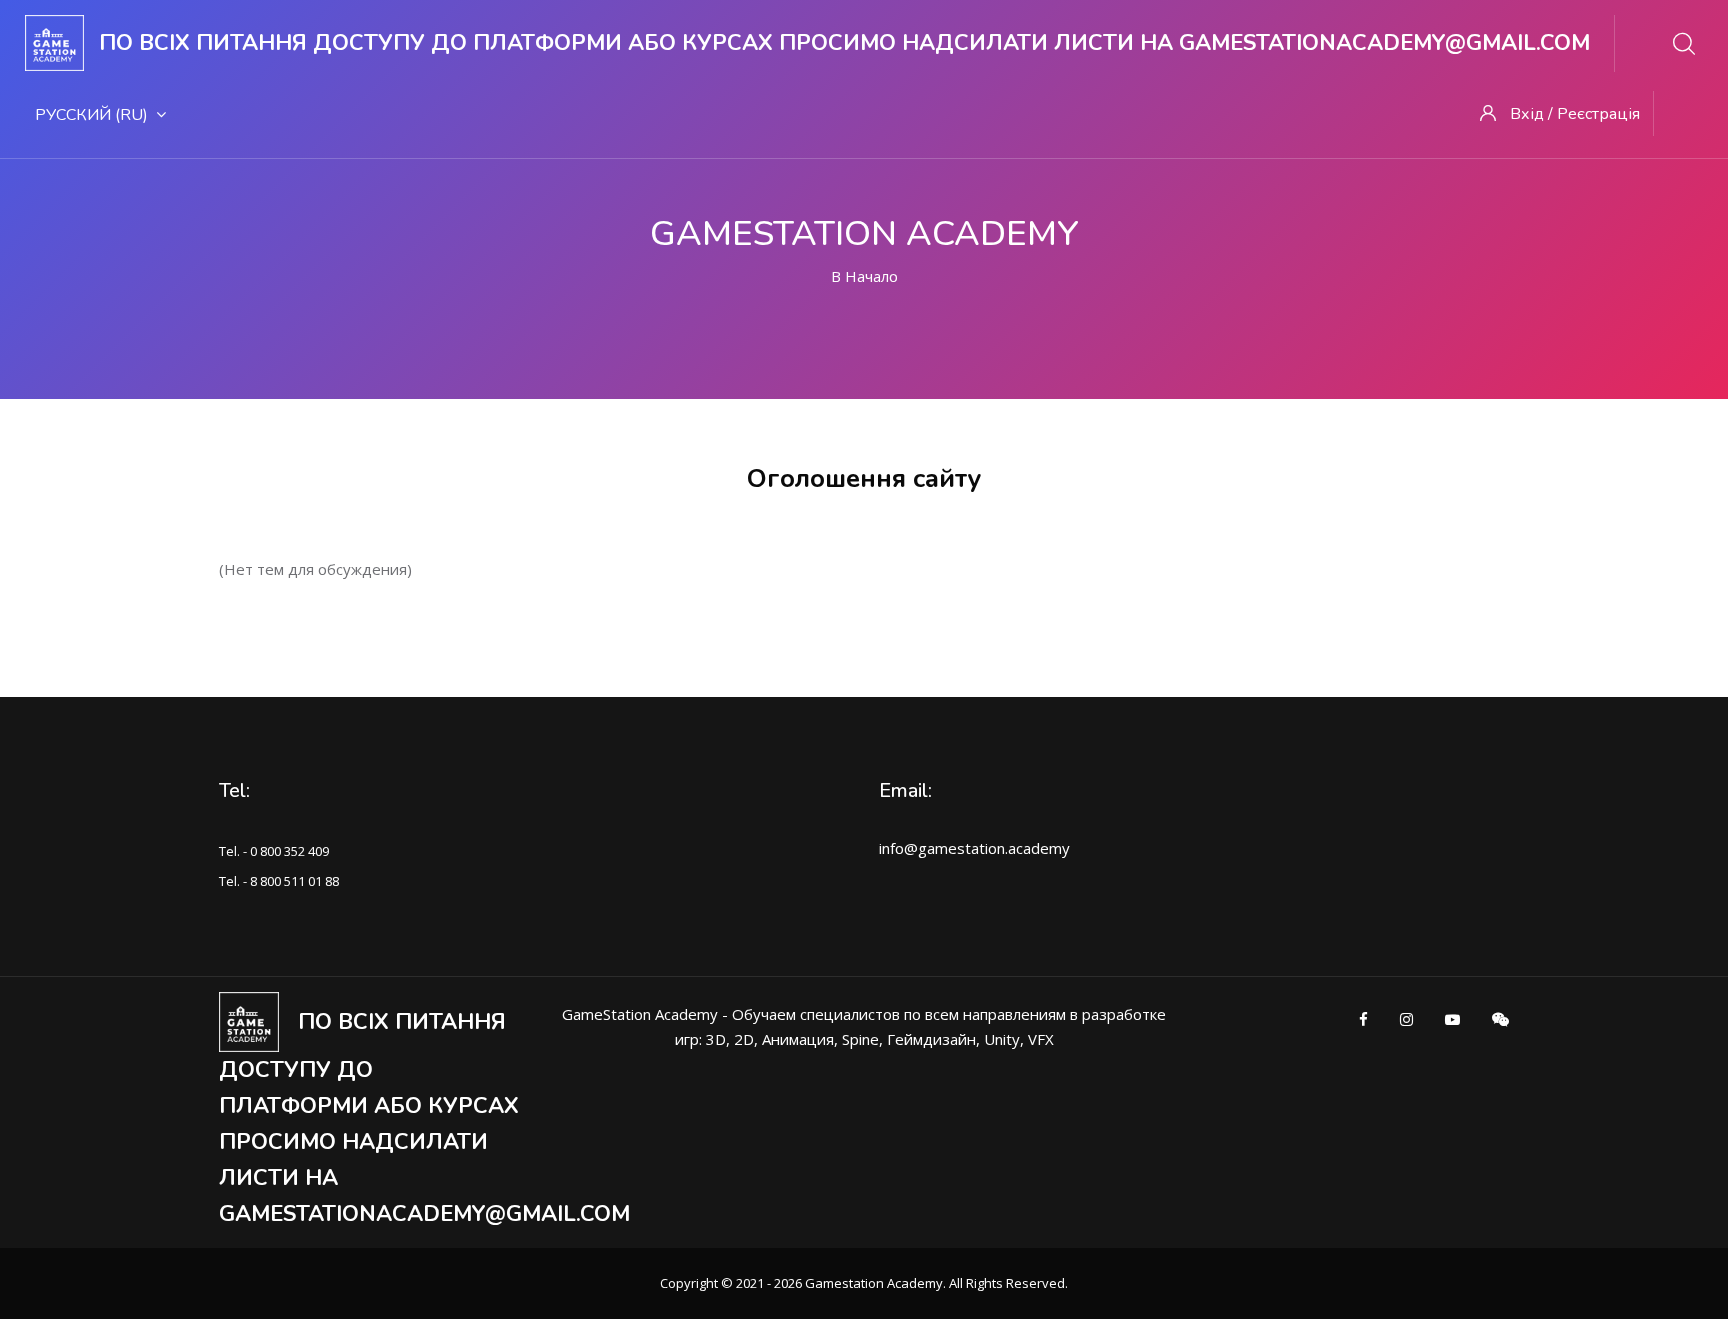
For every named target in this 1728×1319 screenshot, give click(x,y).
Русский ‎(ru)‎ (91, 115)
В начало (864, 276)
